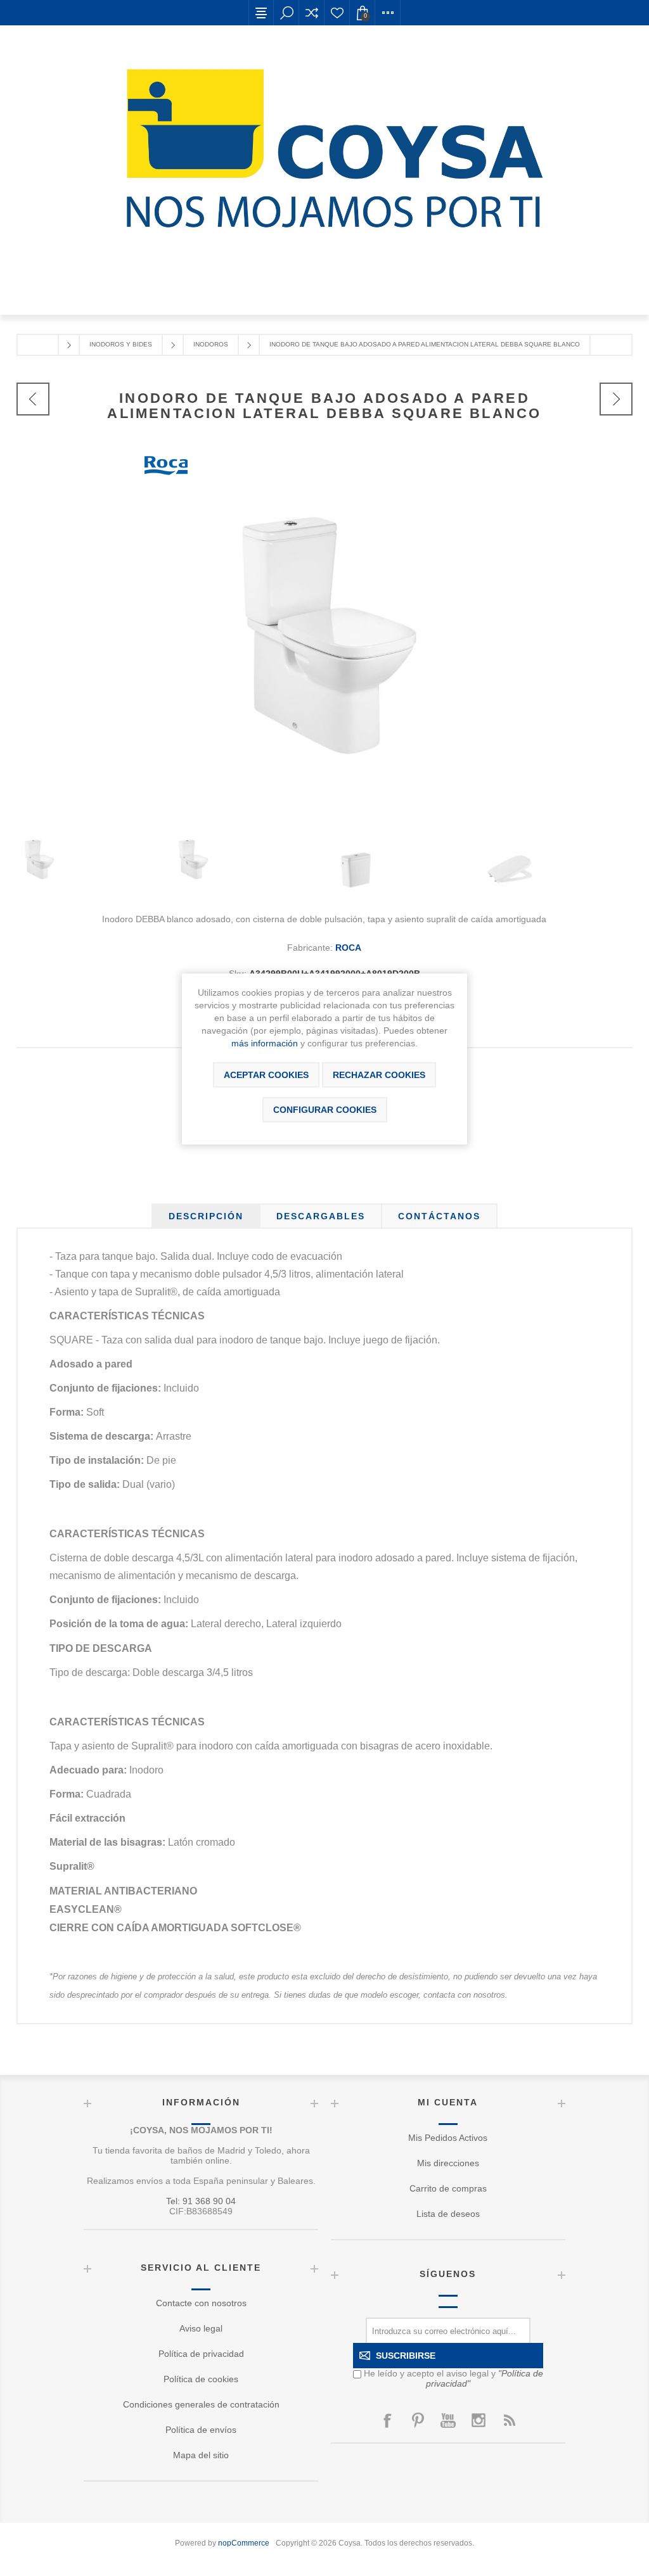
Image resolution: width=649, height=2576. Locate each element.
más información (265, 1043)
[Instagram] (479, 2420)
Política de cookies (201, 2379)
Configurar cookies (325, 1110)
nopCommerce (244, 2543)
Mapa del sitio (201, 2455)
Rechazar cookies (379, 1075)
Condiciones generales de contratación (201, 2404)
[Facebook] (387, 2420)
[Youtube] (448, 2420)
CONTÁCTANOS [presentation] (439, 1216)
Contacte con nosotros (201, 2303)
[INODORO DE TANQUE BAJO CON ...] (33, 399)
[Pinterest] (418, 2420)
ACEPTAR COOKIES (266, 1075)
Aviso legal (201, 2328)
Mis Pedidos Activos (448, 2138)
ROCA (348, 948)
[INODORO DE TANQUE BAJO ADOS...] (616, 399)
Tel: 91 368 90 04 (201, 2201)
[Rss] (509, 2420)
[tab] (206, 1216)
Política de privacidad (201, 2354)
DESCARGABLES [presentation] (321, 1216)
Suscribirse (406, 2356)
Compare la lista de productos (312, 13)
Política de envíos (201, 2430)
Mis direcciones (448, 2163)
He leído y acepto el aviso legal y (453, 2378)
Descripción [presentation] (206, 1216)
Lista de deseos (337, 13)
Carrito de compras (448, 2188)
